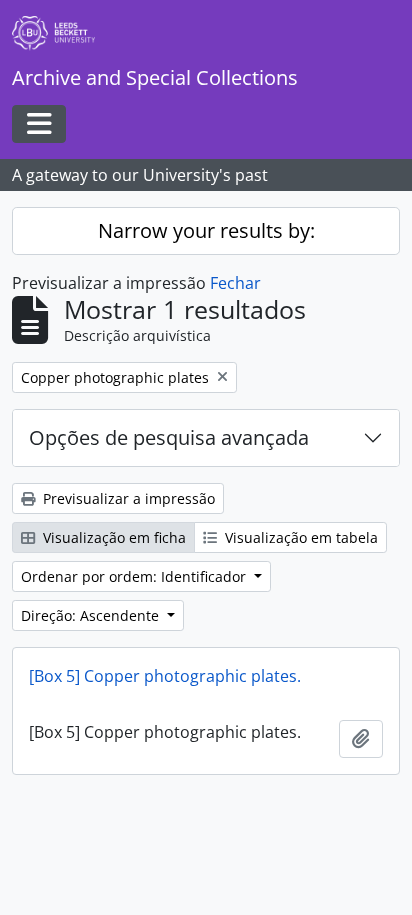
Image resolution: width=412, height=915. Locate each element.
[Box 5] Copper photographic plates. (165, 676)
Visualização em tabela (299, 537)
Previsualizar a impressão (127, 498)
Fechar (235, 283)
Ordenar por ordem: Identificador (135, 576)
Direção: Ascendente (92, 615)
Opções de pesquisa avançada (169, 437)
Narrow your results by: (206, 230)
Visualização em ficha (112, 537)
